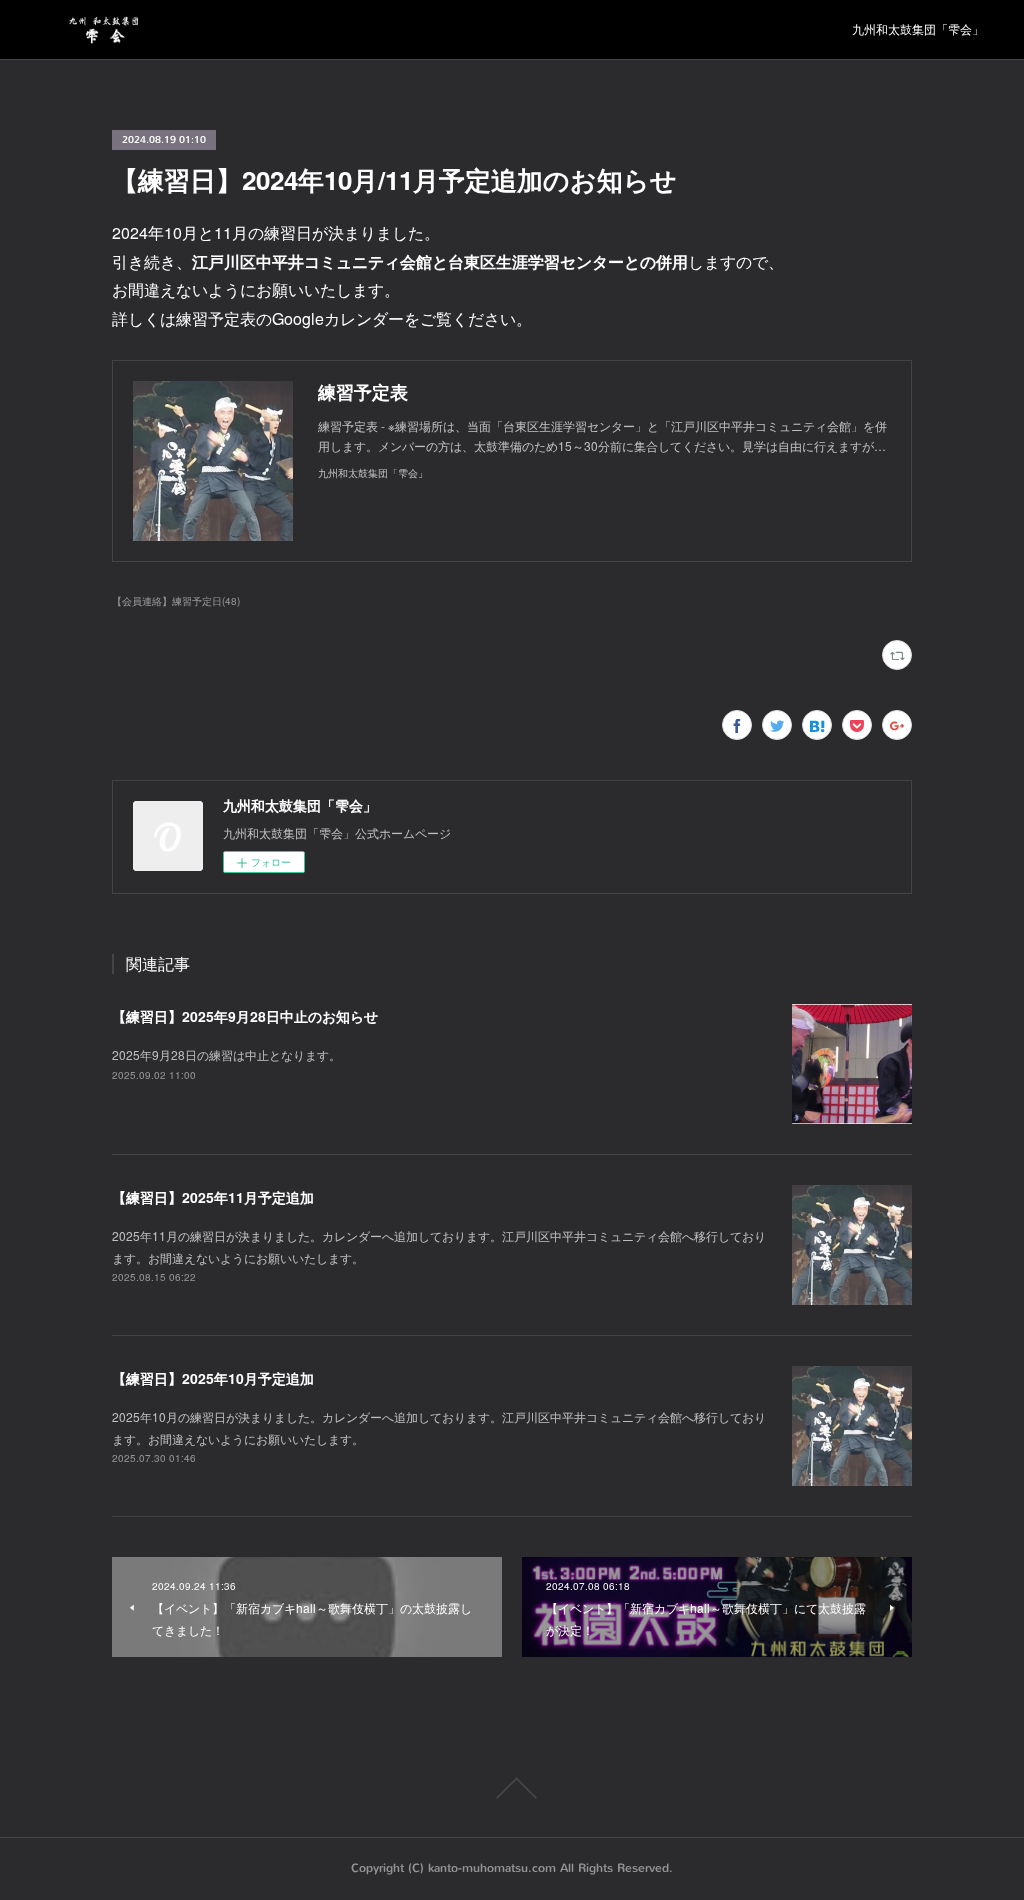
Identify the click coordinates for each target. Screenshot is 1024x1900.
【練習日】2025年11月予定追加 (213, 1197)
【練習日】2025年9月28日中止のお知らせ (245, 1016)
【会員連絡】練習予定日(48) (176, 601)
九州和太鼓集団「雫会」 (918, 30)
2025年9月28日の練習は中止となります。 (226, 1054)
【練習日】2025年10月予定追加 (213, 1378)
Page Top (512, 1788)
